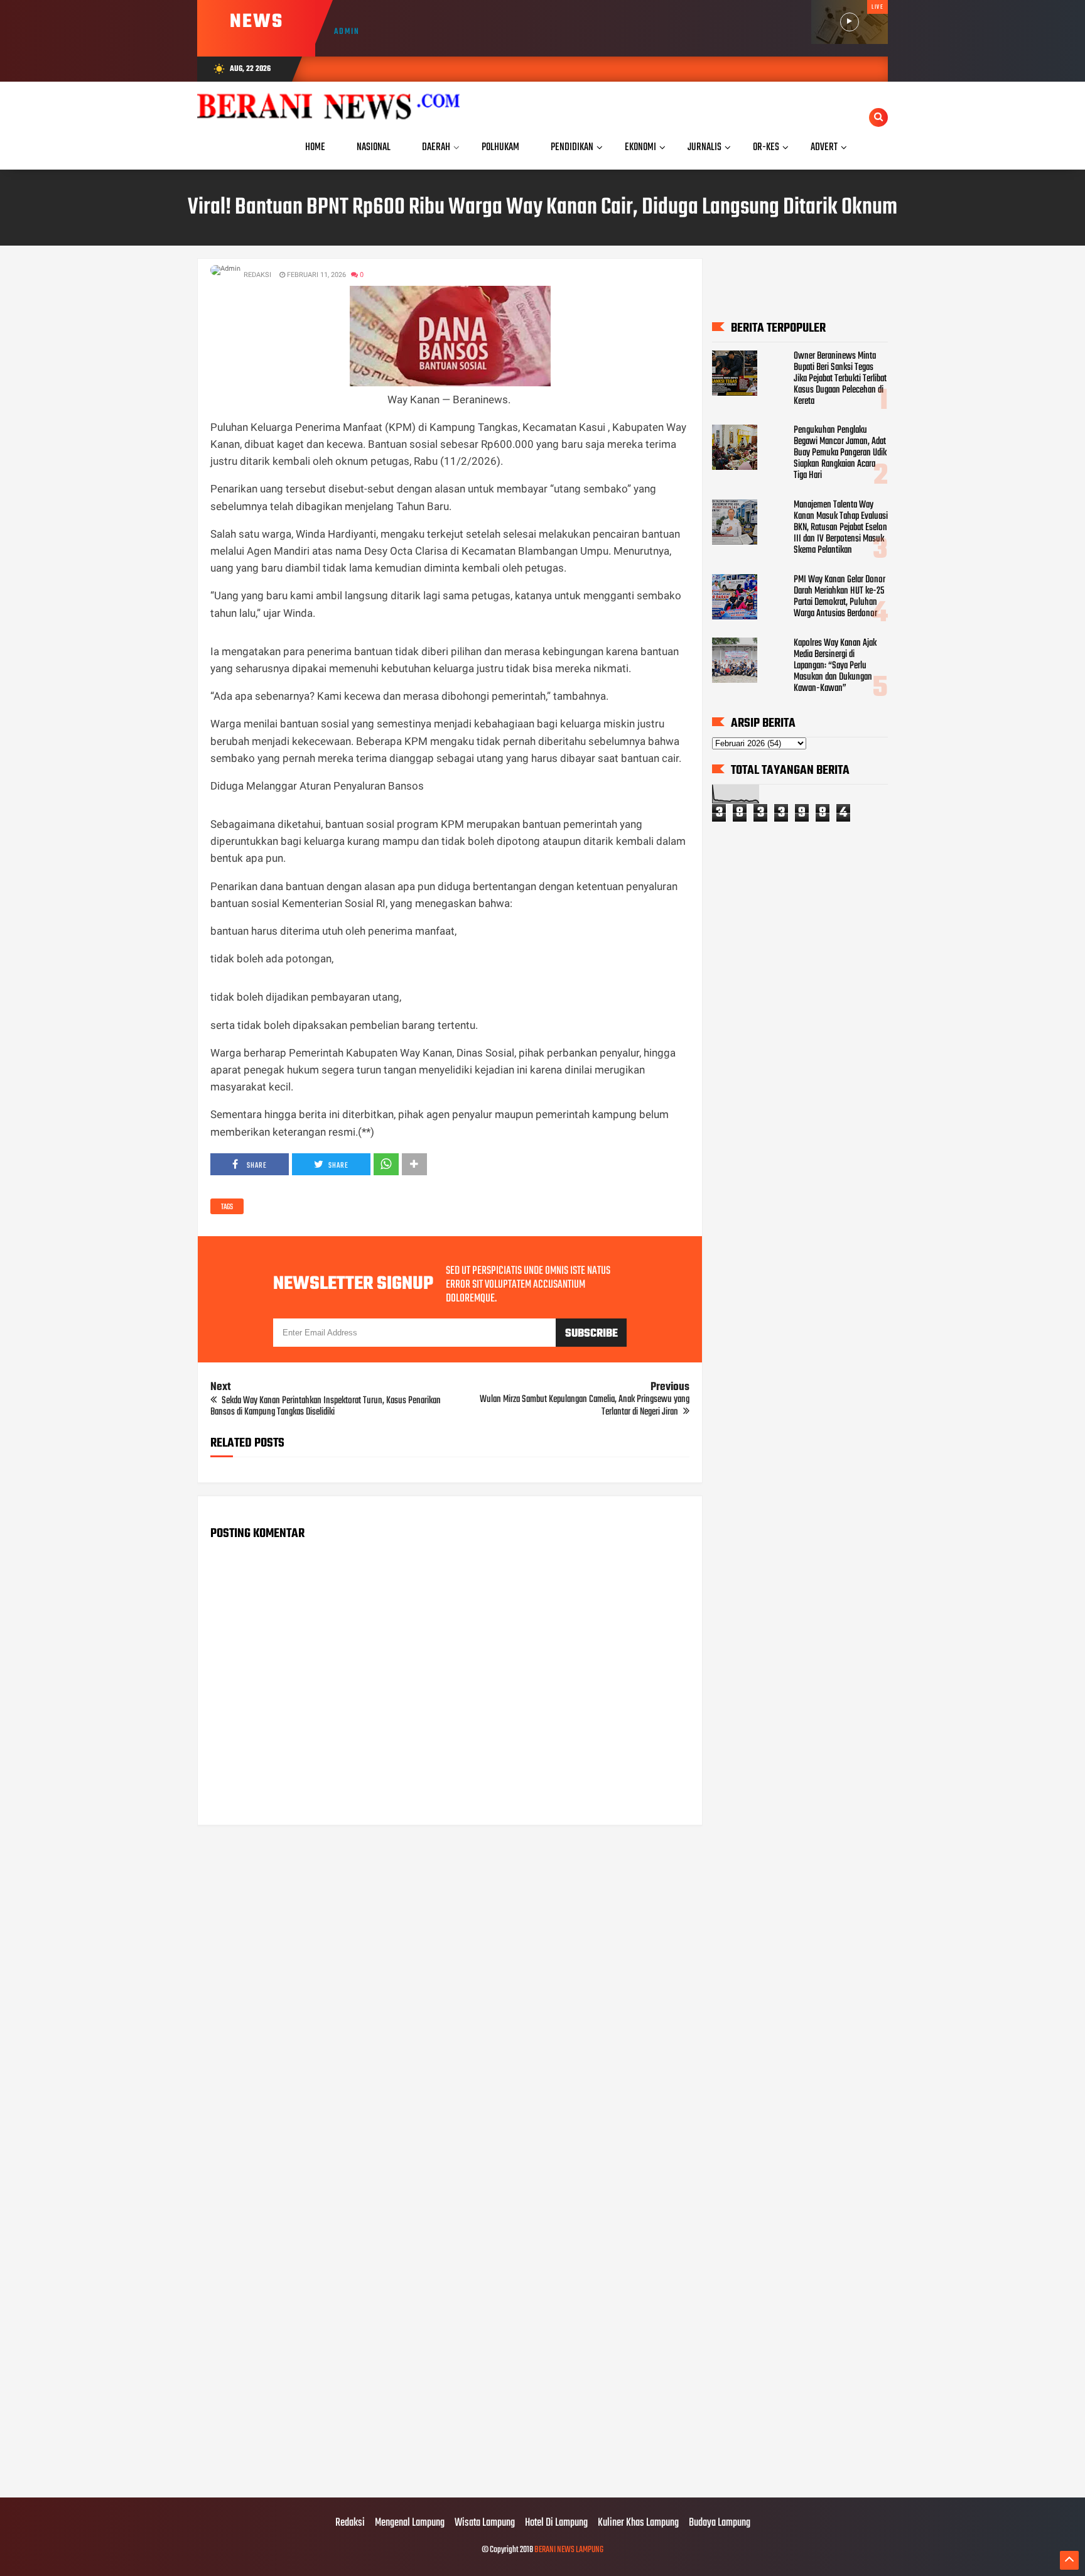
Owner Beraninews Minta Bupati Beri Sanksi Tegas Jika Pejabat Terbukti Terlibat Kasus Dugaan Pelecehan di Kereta (840, 379)
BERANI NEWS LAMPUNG (569, 2550)
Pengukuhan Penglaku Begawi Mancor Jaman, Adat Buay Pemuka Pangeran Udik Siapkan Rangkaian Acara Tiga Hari (840, 453)
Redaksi (350, 2523)
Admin (347, 32)
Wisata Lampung (485, 2523)
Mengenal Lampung (410, 2523)
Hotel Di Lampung (556, 2523)
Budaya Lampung (720, 2523)
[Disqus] (450, 1995)
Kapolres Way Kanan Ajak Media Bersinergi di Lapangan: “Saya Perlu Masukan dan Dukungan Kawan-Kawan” (835, 666)
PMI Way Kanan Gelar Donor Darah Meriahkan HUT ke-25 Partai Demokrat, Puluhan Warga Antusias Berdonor (839, 597)
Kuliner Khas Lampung (638, 2523)
